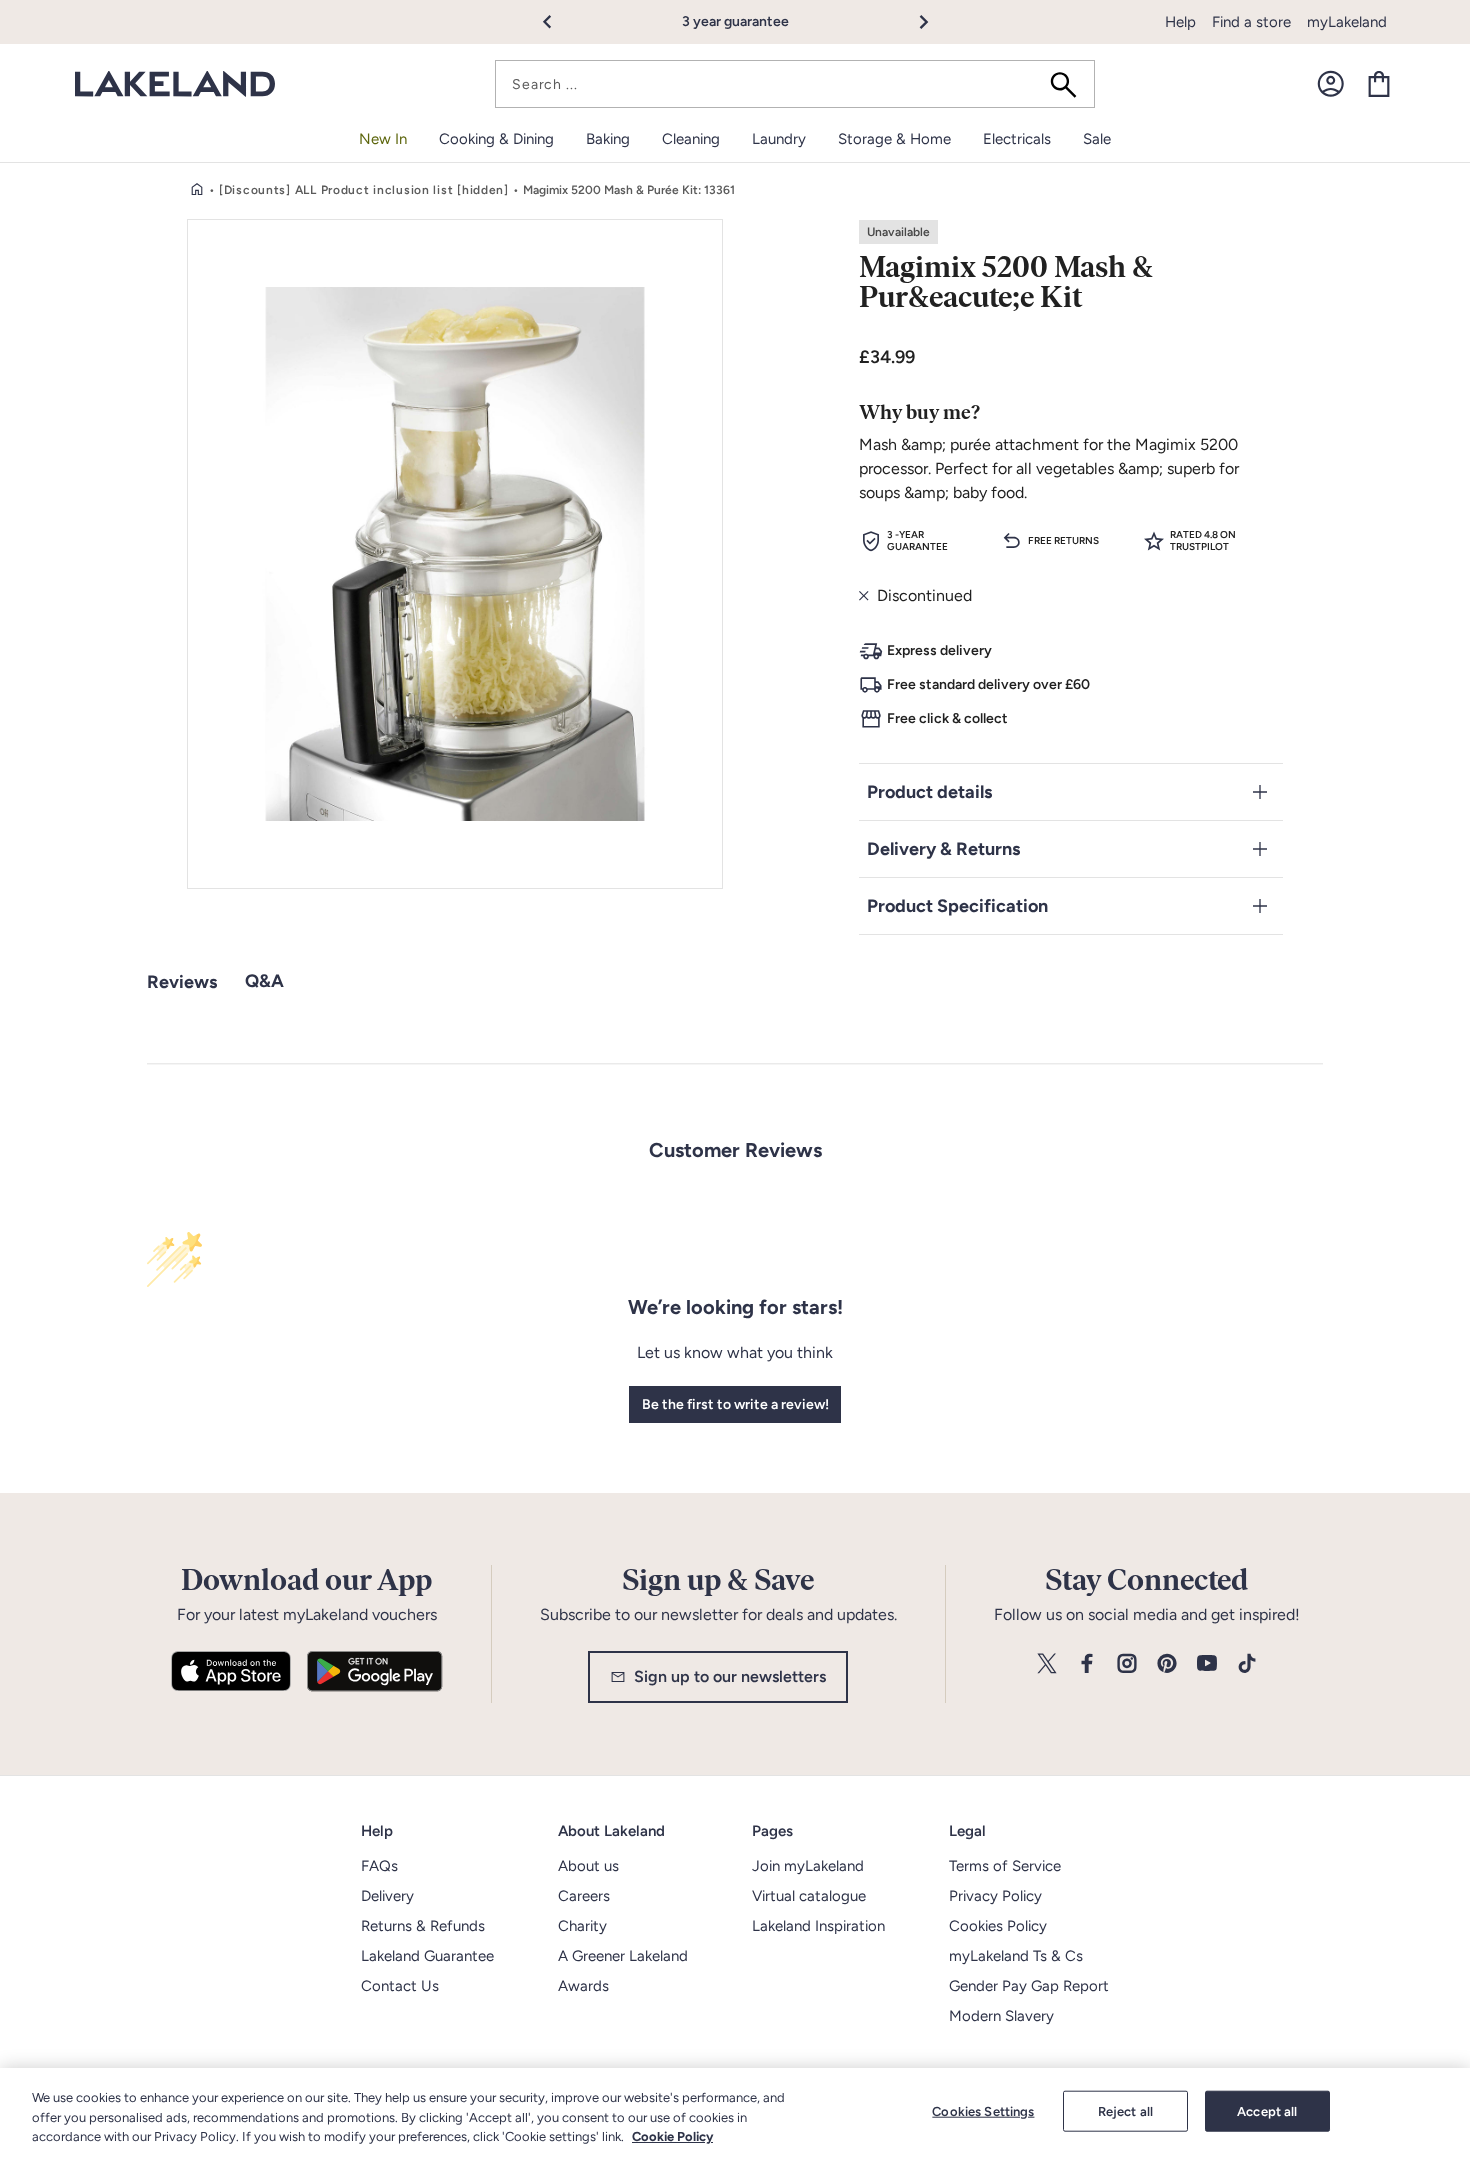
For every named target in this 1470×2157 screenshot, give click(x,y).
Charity (582, 1926)
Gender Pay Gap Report (1029, 1986)
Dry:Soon (779, 21)
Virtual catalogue (809, 1896)
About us (588, 1866)
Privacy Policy (995, 1896)
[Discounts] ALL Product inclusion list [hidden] (364, 190)
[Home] (197, 190)
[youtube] (1207, 1664)
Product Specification (957, 906)
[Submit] (1070, 84)
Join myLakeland (808, 1866)
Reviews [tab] (182, 982)
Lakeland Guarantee (427, 1956)
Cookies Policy (998, 1926)
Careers (584, 1896)
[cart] (1379, 84)
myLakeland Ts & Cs (1016, 1956)
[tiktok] (1247, 1664)
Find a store (1251, 22)
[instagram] (1127, 1664)
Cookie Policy (672, 2136)
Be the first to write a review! (735, 1404)
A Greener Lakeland (623, 1956)
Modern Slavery (1001, 2016)
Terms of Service (1005, 1866)
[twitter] (1047, 1664)
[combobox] (795, 84)
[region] (735, 2112)
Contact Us (400, 1986)
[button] (558, 22)
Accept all (1267, 2110)
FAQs (379, 1866)
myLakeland (1347, 22)
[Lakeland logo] (175, 84)
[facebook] (1087, 1664)
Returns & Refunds (423, 1926)
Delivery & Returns (943, 849)
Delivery (387, 1896)
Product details (929, 792)
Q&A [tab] (264, 981)
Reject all (1125, 2110)
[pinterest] (1167, 1664)
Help (1180, 22)
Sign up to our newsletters (730, 1676)
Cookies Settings (983, 2110)
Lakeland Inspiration (818, 1926)
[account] (1331, 84)
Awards (583, 1986)
